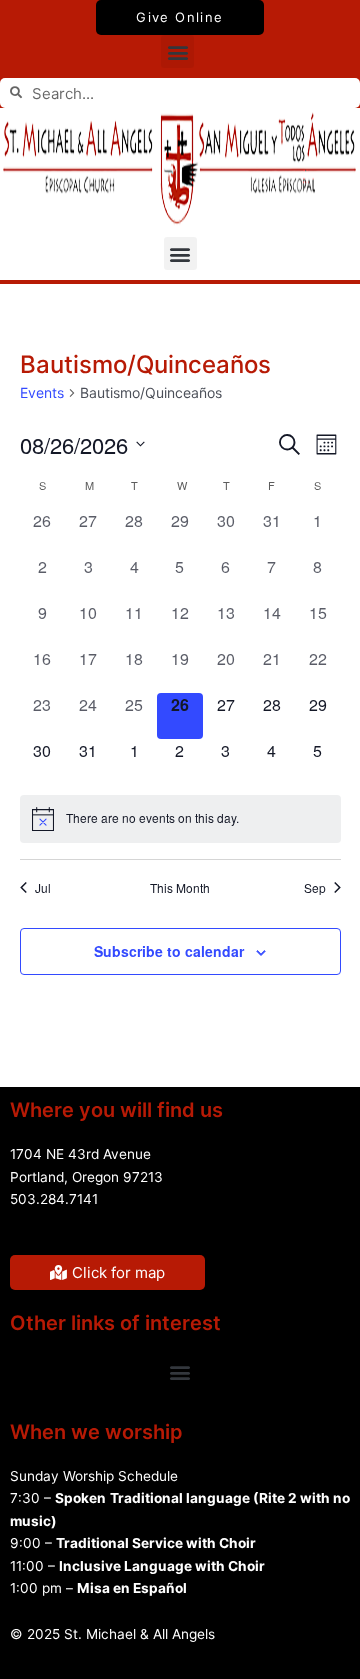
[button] (177, 51)
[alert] (180, 819)
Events (42, 392)
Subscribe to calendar (169, 951)
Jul (43, 888)
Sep (315, 888)
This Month (180, 888)
